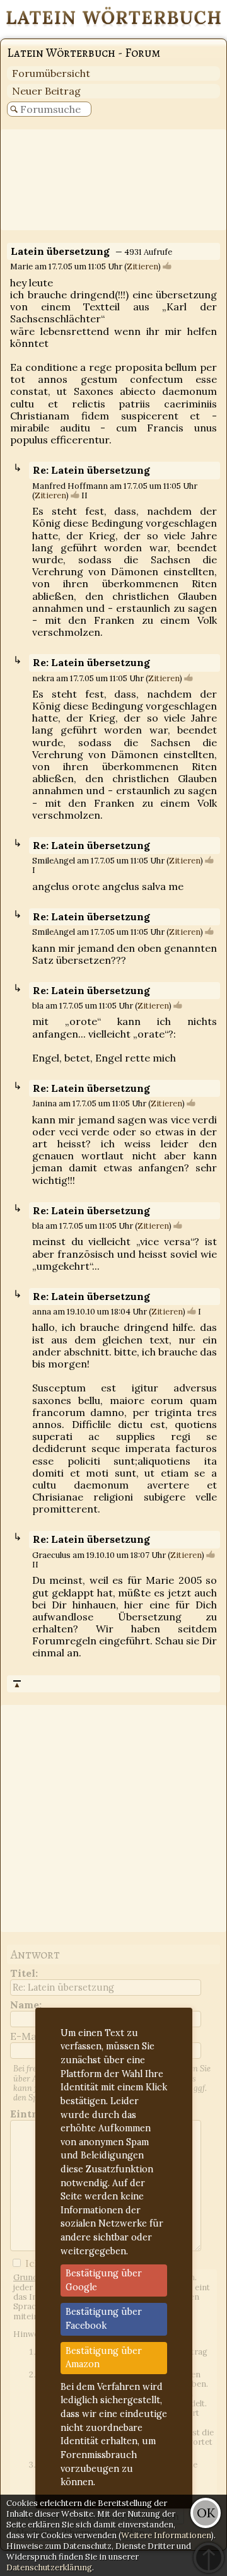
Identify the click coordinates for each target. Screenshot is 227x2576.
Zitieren (143, 266)
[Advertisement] (113, 180)
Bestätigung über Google (104, 2280)
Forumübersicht (51, 73)
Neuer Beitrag (46, 91)
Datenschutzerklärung (49, 2567)
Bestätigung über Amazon (104, 2358)
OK (206, 2513)
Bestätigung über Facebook (104, 2319)
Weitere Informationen (166, 2535)
